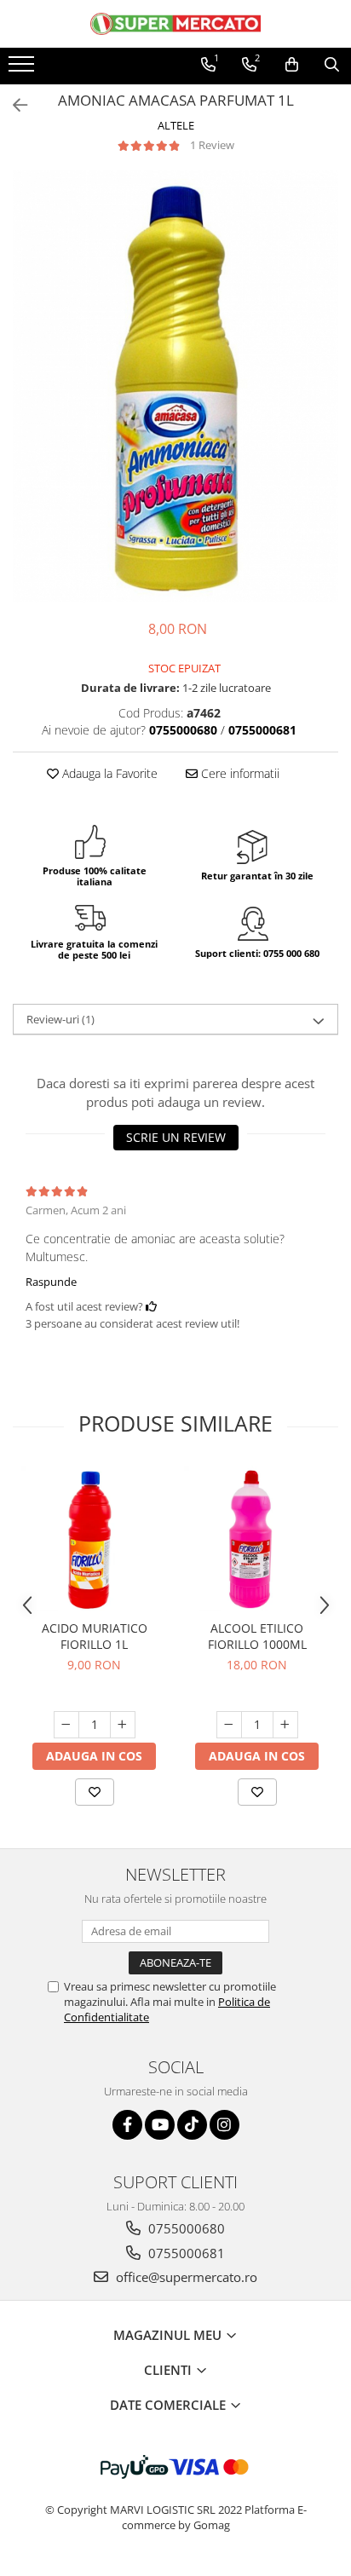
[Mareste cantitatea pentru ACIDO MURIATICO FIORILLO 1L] (123, 1725)
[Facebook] (127, 2125)
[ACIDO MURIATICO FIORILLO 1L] (94, 1539)
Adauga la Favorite (108, 773)
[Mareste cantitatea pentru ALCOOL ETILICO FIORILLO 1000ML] (285, 1725)
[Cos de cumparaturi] (292, 65)
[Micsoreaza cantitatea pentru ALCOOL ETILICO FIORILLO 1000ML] (229, 1725)
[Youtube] (160, 2125)
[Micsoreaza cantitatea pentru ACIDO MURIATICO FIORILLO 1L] (66, 1725)
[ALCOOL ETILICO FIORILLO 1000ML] (257, 1539)
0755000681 (185, 2253)
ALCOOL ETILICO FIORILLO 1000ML (257, 1636)
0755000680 (185, 2228)
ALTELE (176, 125)
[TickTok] (192, 2125)
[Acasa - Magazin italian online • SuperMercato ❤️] (175, 24)
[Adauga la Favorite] (95, 1792)
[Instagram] (224, 2125)
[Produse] (23, 69)
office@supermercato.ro (185, 2277)
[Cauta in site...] (332, 65)
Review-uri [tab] (60, 1019)
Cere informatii (239, 773)
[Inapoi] (13, 105)
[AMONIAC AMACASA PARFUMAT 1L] (175, 386)
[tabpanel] (175, 386)
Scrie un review (176, 1137)
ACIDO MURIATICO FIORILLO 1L (95, 1636)
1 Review (212, 145)
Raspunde (51, 1282)
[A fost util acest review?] (151, 1306)
